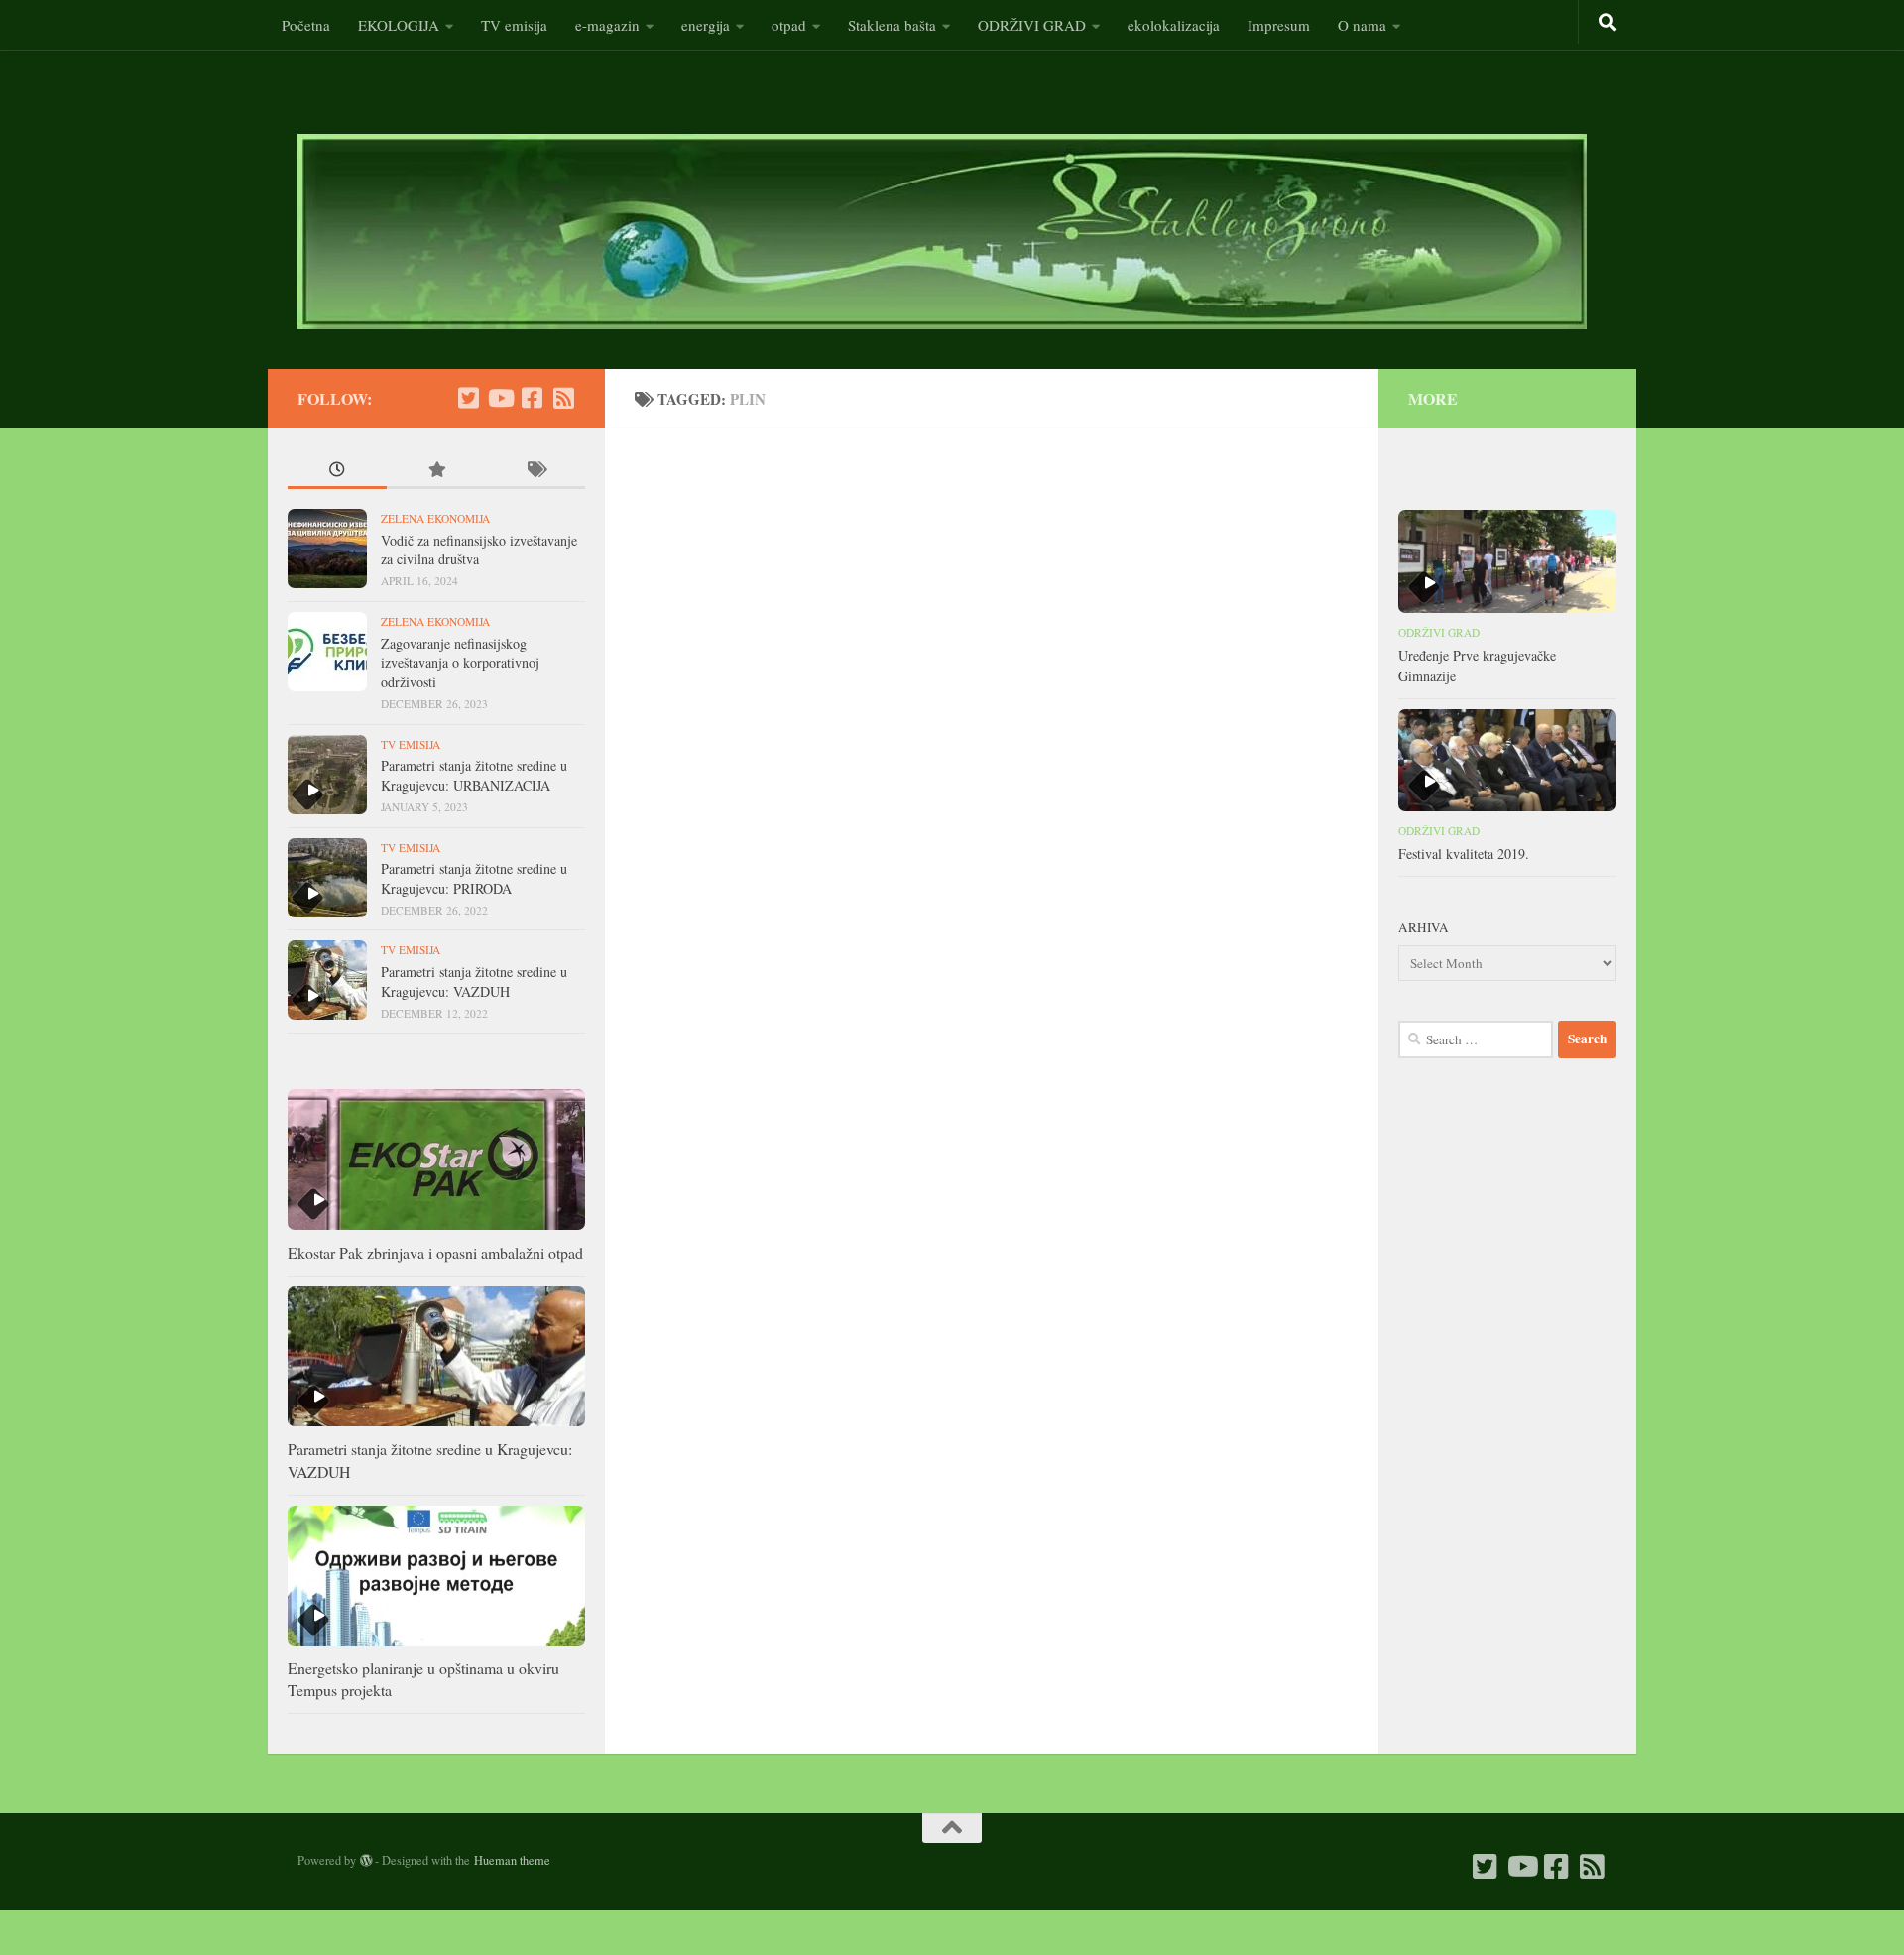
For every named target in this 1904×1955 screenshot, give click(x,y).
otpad (789, 25)
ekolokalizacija (1174, 25)
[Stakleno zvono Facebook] (532, 398)
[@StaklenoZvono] (468, 398)
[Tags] (535, 472)
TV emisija (514, 25)
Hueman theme (512, 1860)
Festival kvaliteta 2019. (1464, 854)
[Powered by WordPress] (366, 1861)
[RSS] (563, 398)
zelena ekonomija (435, 518)
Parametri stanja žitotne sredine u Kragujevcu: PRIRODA (474, 878)
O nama (1362, 25)
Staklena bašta (892, 25)
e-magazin (607, 25)
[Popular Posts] (436, 472)
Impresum (1279, 25)
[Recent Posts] (337, 472)
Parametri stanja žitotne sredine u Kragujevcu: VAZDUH (474, 981)
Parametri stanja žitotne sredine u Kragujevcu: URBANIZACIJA (474, 775)
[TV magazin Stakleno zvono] (500, 398)
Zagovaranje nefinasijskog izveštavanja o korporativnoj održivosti (460, 663)
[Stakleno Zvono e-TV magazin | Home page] (942, 232)
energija (706, 25)
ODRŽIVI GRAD (1032, 25)
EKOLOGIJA (399, 25)
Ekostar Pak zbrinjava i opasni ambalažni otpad (435, 1252)
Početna (306, 25)
